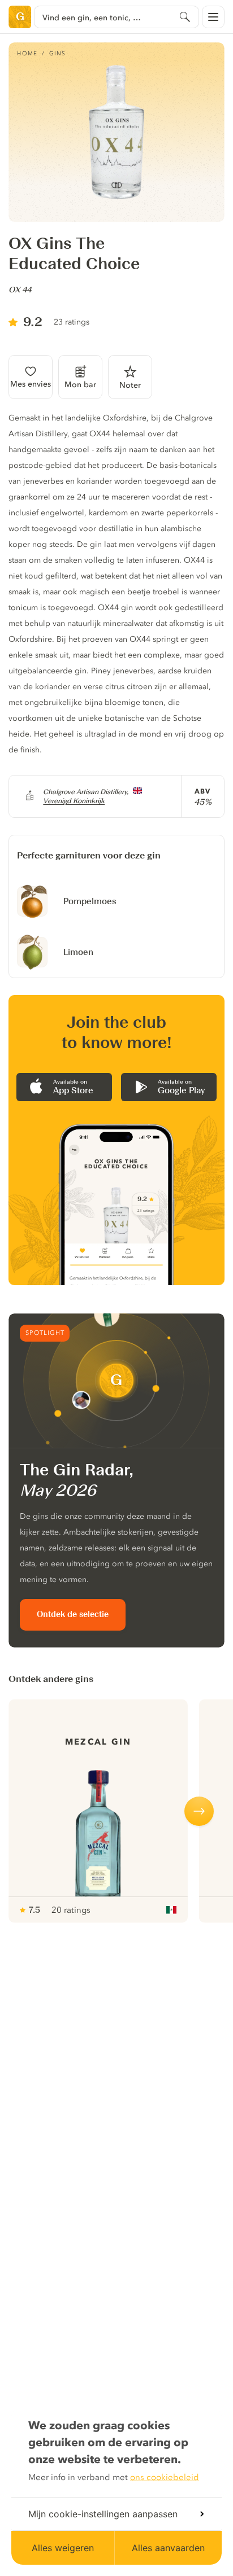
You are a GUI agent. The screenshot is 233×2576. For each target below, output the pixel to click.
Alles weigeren (63, 2548)
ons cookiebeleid (165, 2477)
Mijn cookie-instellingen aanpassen (103, 2514)
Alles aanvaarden (168, 2548)
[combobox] (116, 17)
